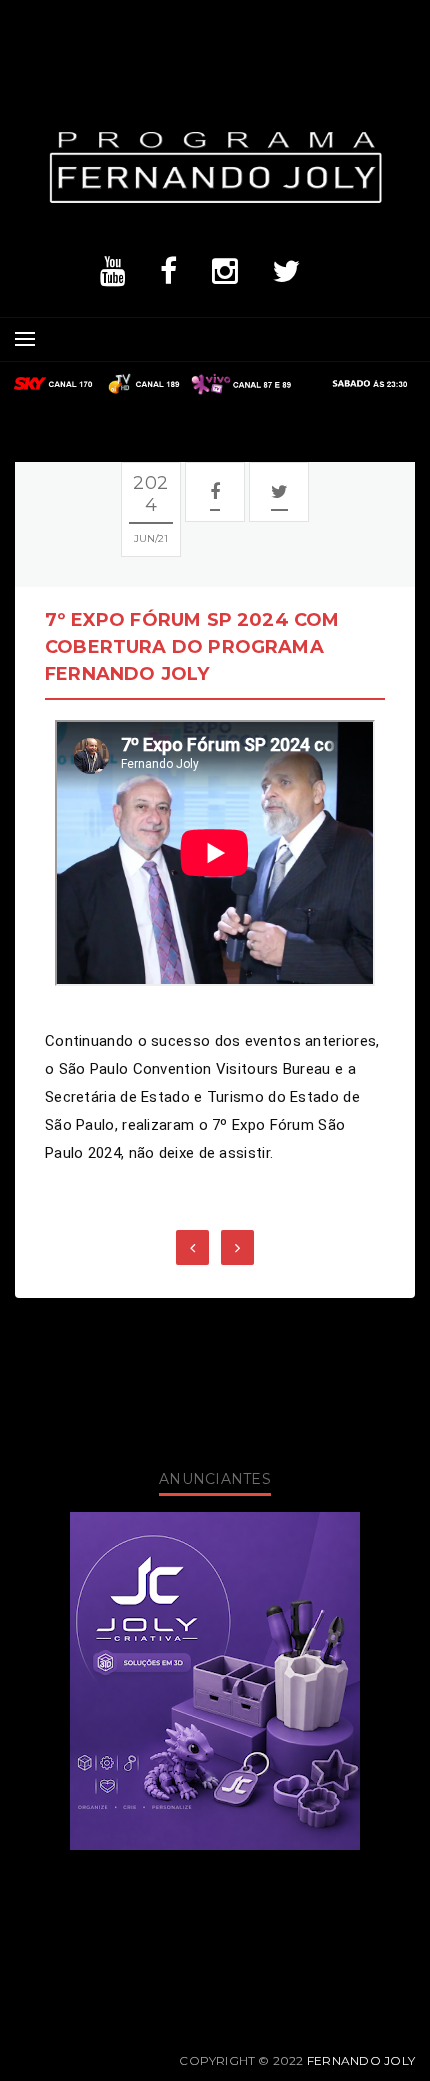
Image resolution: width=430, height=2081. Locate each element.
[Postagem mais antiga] (237, 1247)
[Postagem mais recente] (192, 1247)
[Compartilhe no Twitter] (279, 492)
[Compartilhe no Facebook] (215, 492)
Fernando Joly (361, 2060)
